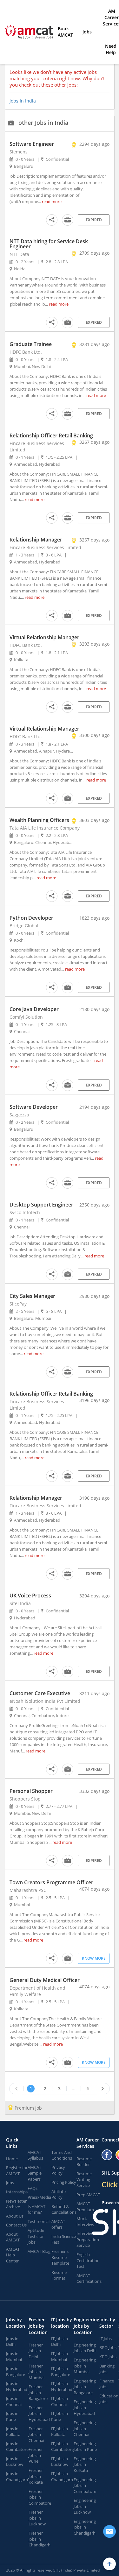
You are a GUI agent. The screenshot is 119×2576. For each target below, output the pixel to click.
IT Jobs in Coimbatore (62, 2447)
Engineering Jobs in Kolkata (85, 2464)
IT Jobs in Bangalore (61, 2371)
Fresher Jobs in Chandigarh (40, 2539)
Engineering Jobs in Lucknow (85, 2506)
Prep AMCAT (88, 2195)
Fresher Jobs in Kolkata (36, 2476)
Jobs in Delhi (12, 2342)
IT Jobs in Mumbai (60, 2357)
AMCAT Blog (39, 2251)
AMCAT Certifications (89, 2279)
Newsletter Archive (16, 2204)
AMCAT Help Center (13, 2255)
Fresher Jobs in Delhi (36, 2351)
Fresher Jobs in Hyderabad (39, 2413)
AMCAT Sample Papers (35, 2173)
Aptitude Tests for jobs (36, 2236)
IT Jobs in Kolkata (60, 2432)
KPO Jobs (108, 2357)
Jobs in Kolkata (13, 2432)
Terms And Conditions (62, 2155)
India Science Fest (64, 2239)
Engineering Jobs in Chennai (85, 2428)
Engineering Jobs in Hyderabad (85, 2407)
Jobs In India (23, 101)
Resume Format (59, 2275)
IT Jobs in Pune (60, 2416)
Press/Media (39, 2197)
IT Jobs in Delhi (60, 2342)
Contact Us (16, 2225)
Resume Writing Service (84, 2180)
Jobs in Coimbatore (17, 2447)
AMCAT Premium (85, 2207)
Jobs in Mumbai (14, 2357)
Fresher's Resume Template (60, 2257)
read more (52, 202)
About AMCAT (13, 2237)
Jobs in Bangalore (16, 2371)
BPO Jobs (108, 2347)
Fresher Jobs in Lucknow (37, 2518)
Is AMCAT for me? (36, 2209)
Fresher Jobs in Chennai (36, 2434)
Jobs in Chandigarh (17, 2477)
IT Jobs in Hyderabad (62, 2386)
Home (12, 2159)
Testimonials (40, 2221)
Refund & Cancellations (64, 2209)
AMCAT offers (58, 2224)
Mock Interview (85, 2222)
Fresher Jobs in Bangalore (38, 2392)
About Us (15, 2216)
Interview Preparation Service (88, 2239)
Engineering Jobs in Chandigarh (85, 2527)
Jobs (87, 32)
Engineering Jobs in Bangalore (85, 2387)
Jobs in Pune (12, 2416)
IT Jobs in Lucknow (60, 2462)
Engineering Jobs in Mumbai (85, 2366)
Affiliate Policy (59, 2194)
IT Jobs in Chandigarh (62, 2477)
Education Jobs (109, 2399)
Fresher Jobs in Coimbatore (40, 2497)
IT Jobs (106, 2339)
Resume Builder (84, 2162)
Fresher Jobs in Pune (36, 2455)
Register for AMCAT (17, 2171)
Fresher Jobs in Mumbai (36, 2372)
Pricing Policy (64, 2182)
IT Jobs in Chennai (60, 2401)
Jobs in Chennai (14, 2401)
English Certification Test (88, 2260)
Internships (17, 2192)
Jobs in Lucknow (15, 2462)
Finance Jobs (107, 2384)
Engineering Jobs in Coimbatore (85, 2485)
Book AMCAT (65, 32)
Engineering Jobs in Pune (85, 2447)
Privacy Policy (58, 2170)
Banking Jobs (107, 2369)
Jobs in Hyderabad (17, 2386)
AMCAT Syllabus (35, 2155)
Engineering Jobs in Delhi (85, 2348)
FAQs (33, 2188)
